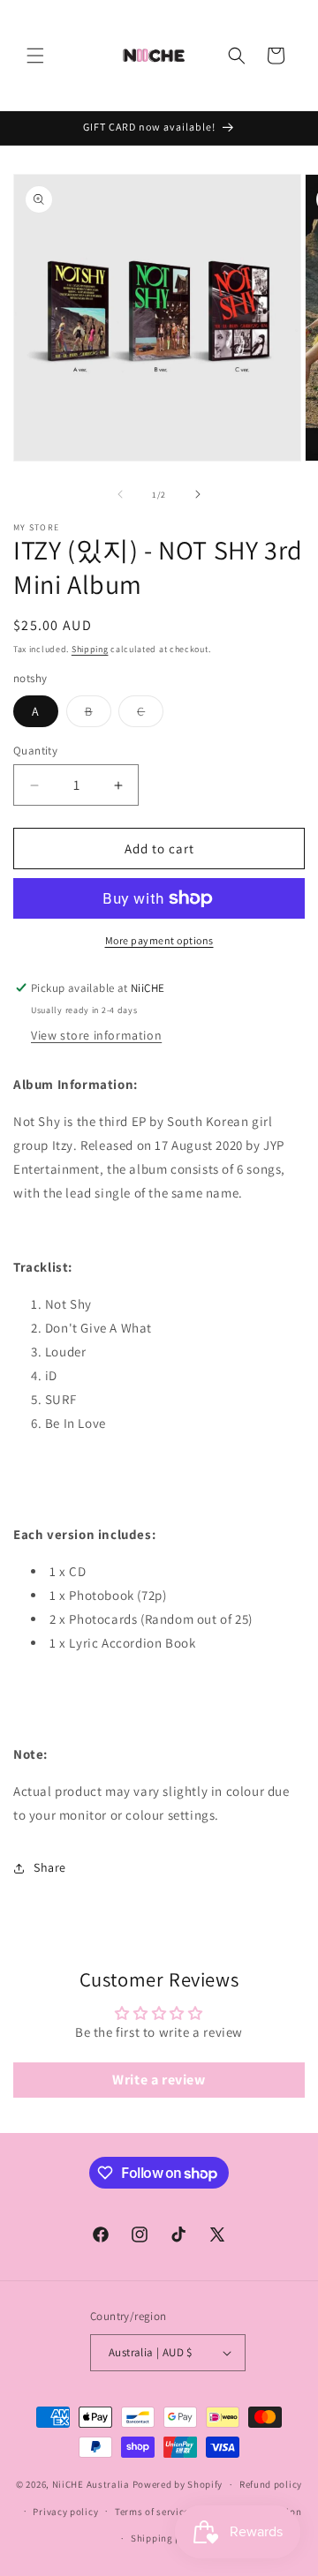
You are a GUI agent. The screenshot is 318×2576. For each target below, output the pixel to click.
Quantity (35, 751)
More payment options (159, 940)
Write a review (159, 2080)
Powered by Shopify (178, 2484)
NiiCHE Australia (91, 2484)
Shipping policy (167, 2538)
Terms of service (152, 2512)
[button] (35, 56)
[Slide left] (120, 494)
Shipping (90, 649)
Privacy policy (65, 2512)
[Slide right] (198, 494)
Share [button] (50, 1867)
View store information (96, 1035)
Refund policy (271, 2484)
